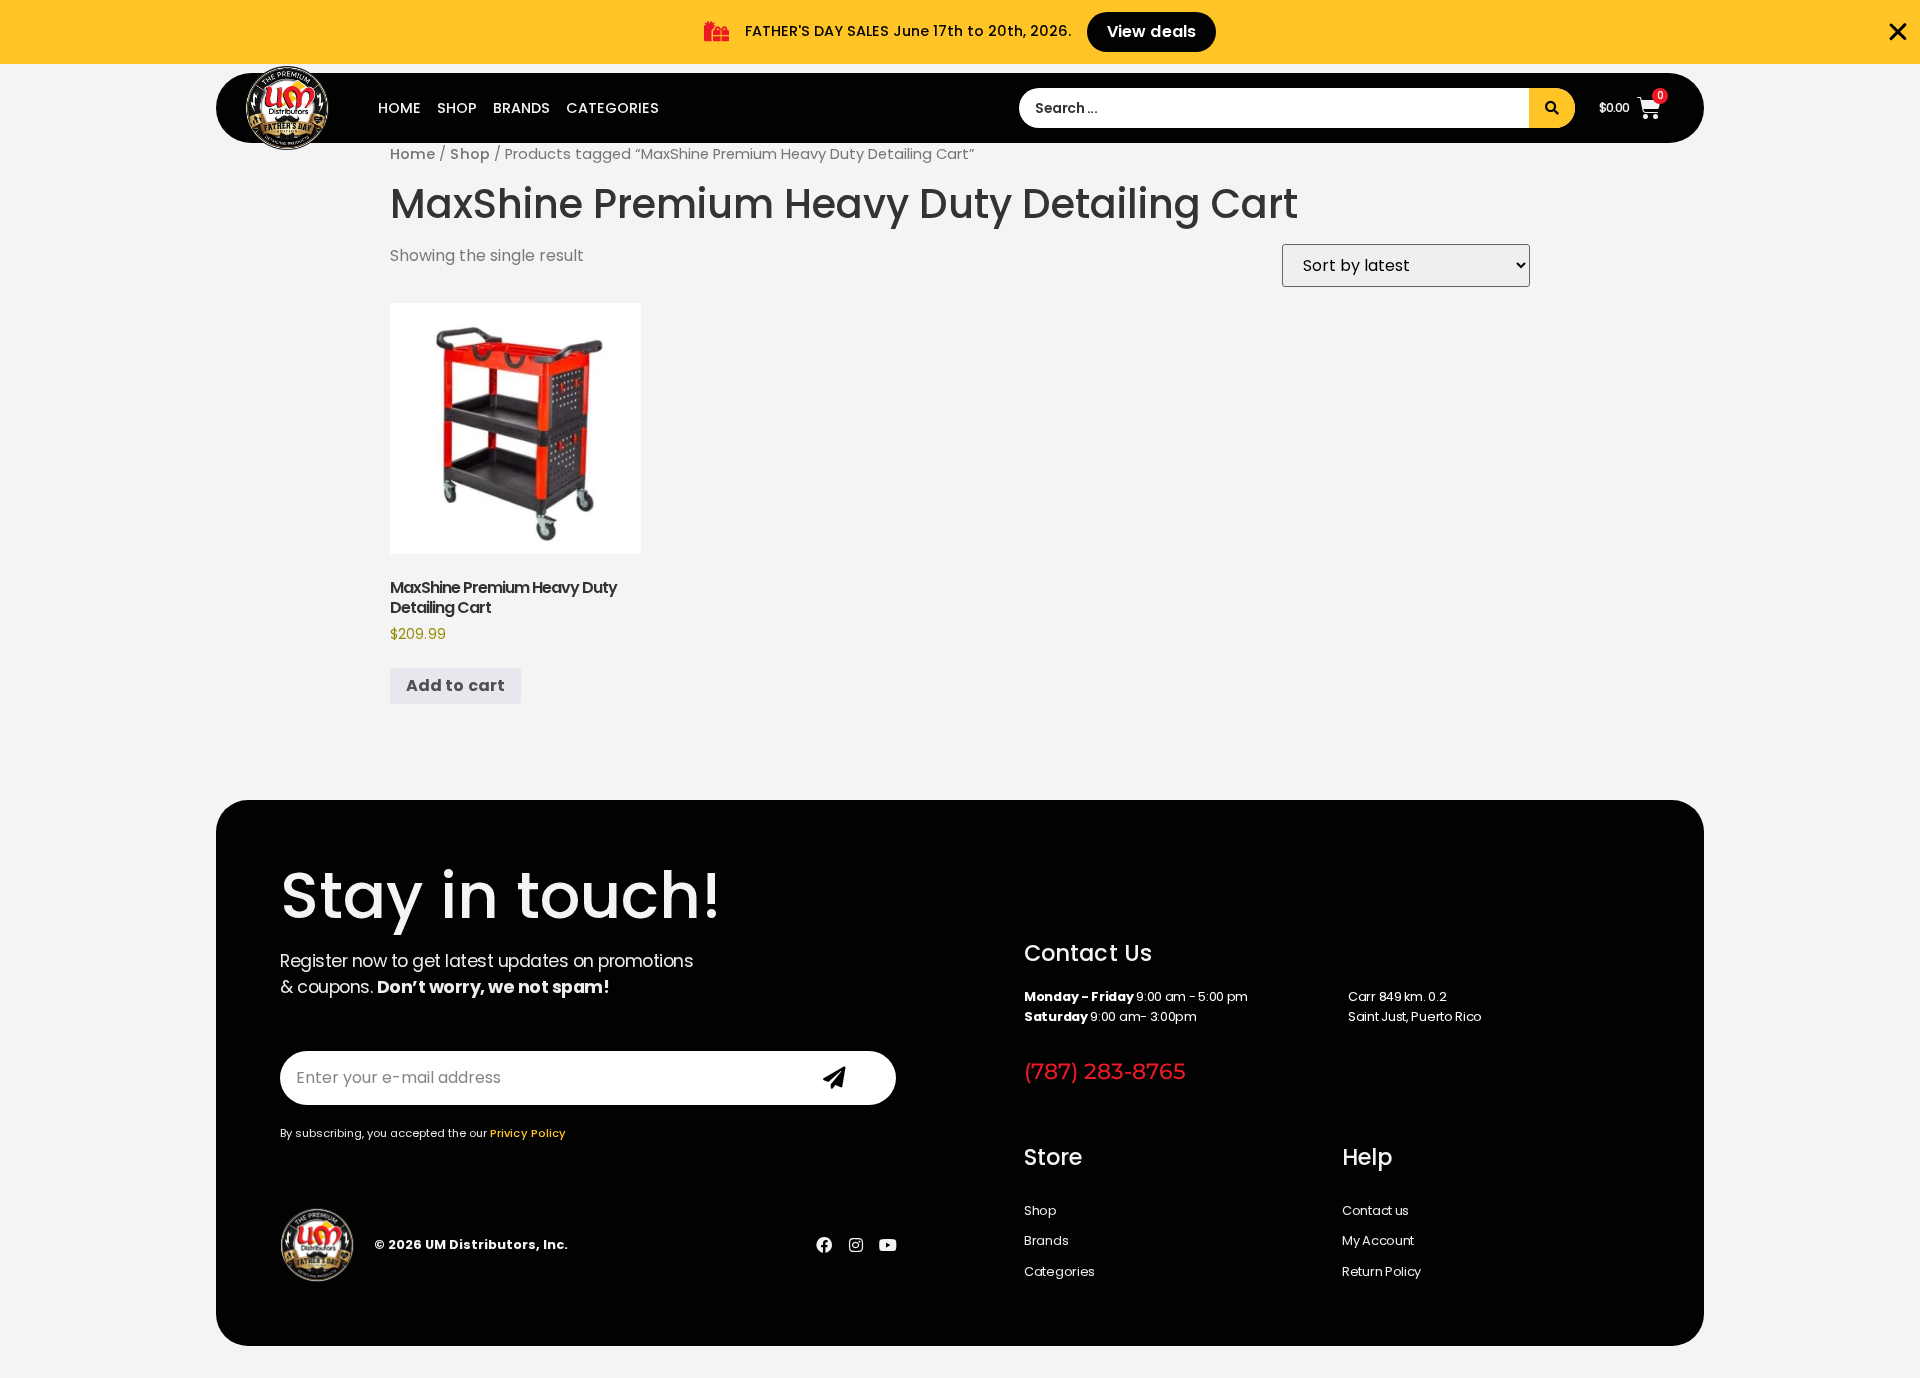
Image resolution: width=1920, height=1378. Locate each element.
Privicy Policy (528, 1133)
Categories (612, 108)
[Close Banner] (1898, 32)
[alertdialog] (960, 32)
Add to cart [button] (455, 685)
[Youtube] (888, 1245)
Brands (521, 108)
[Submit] (834, 1078)
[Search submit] (1552, 108)
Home (399, 108)
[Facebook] (824, 1245)
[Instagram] (856, 1245)
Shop (457, 108)
